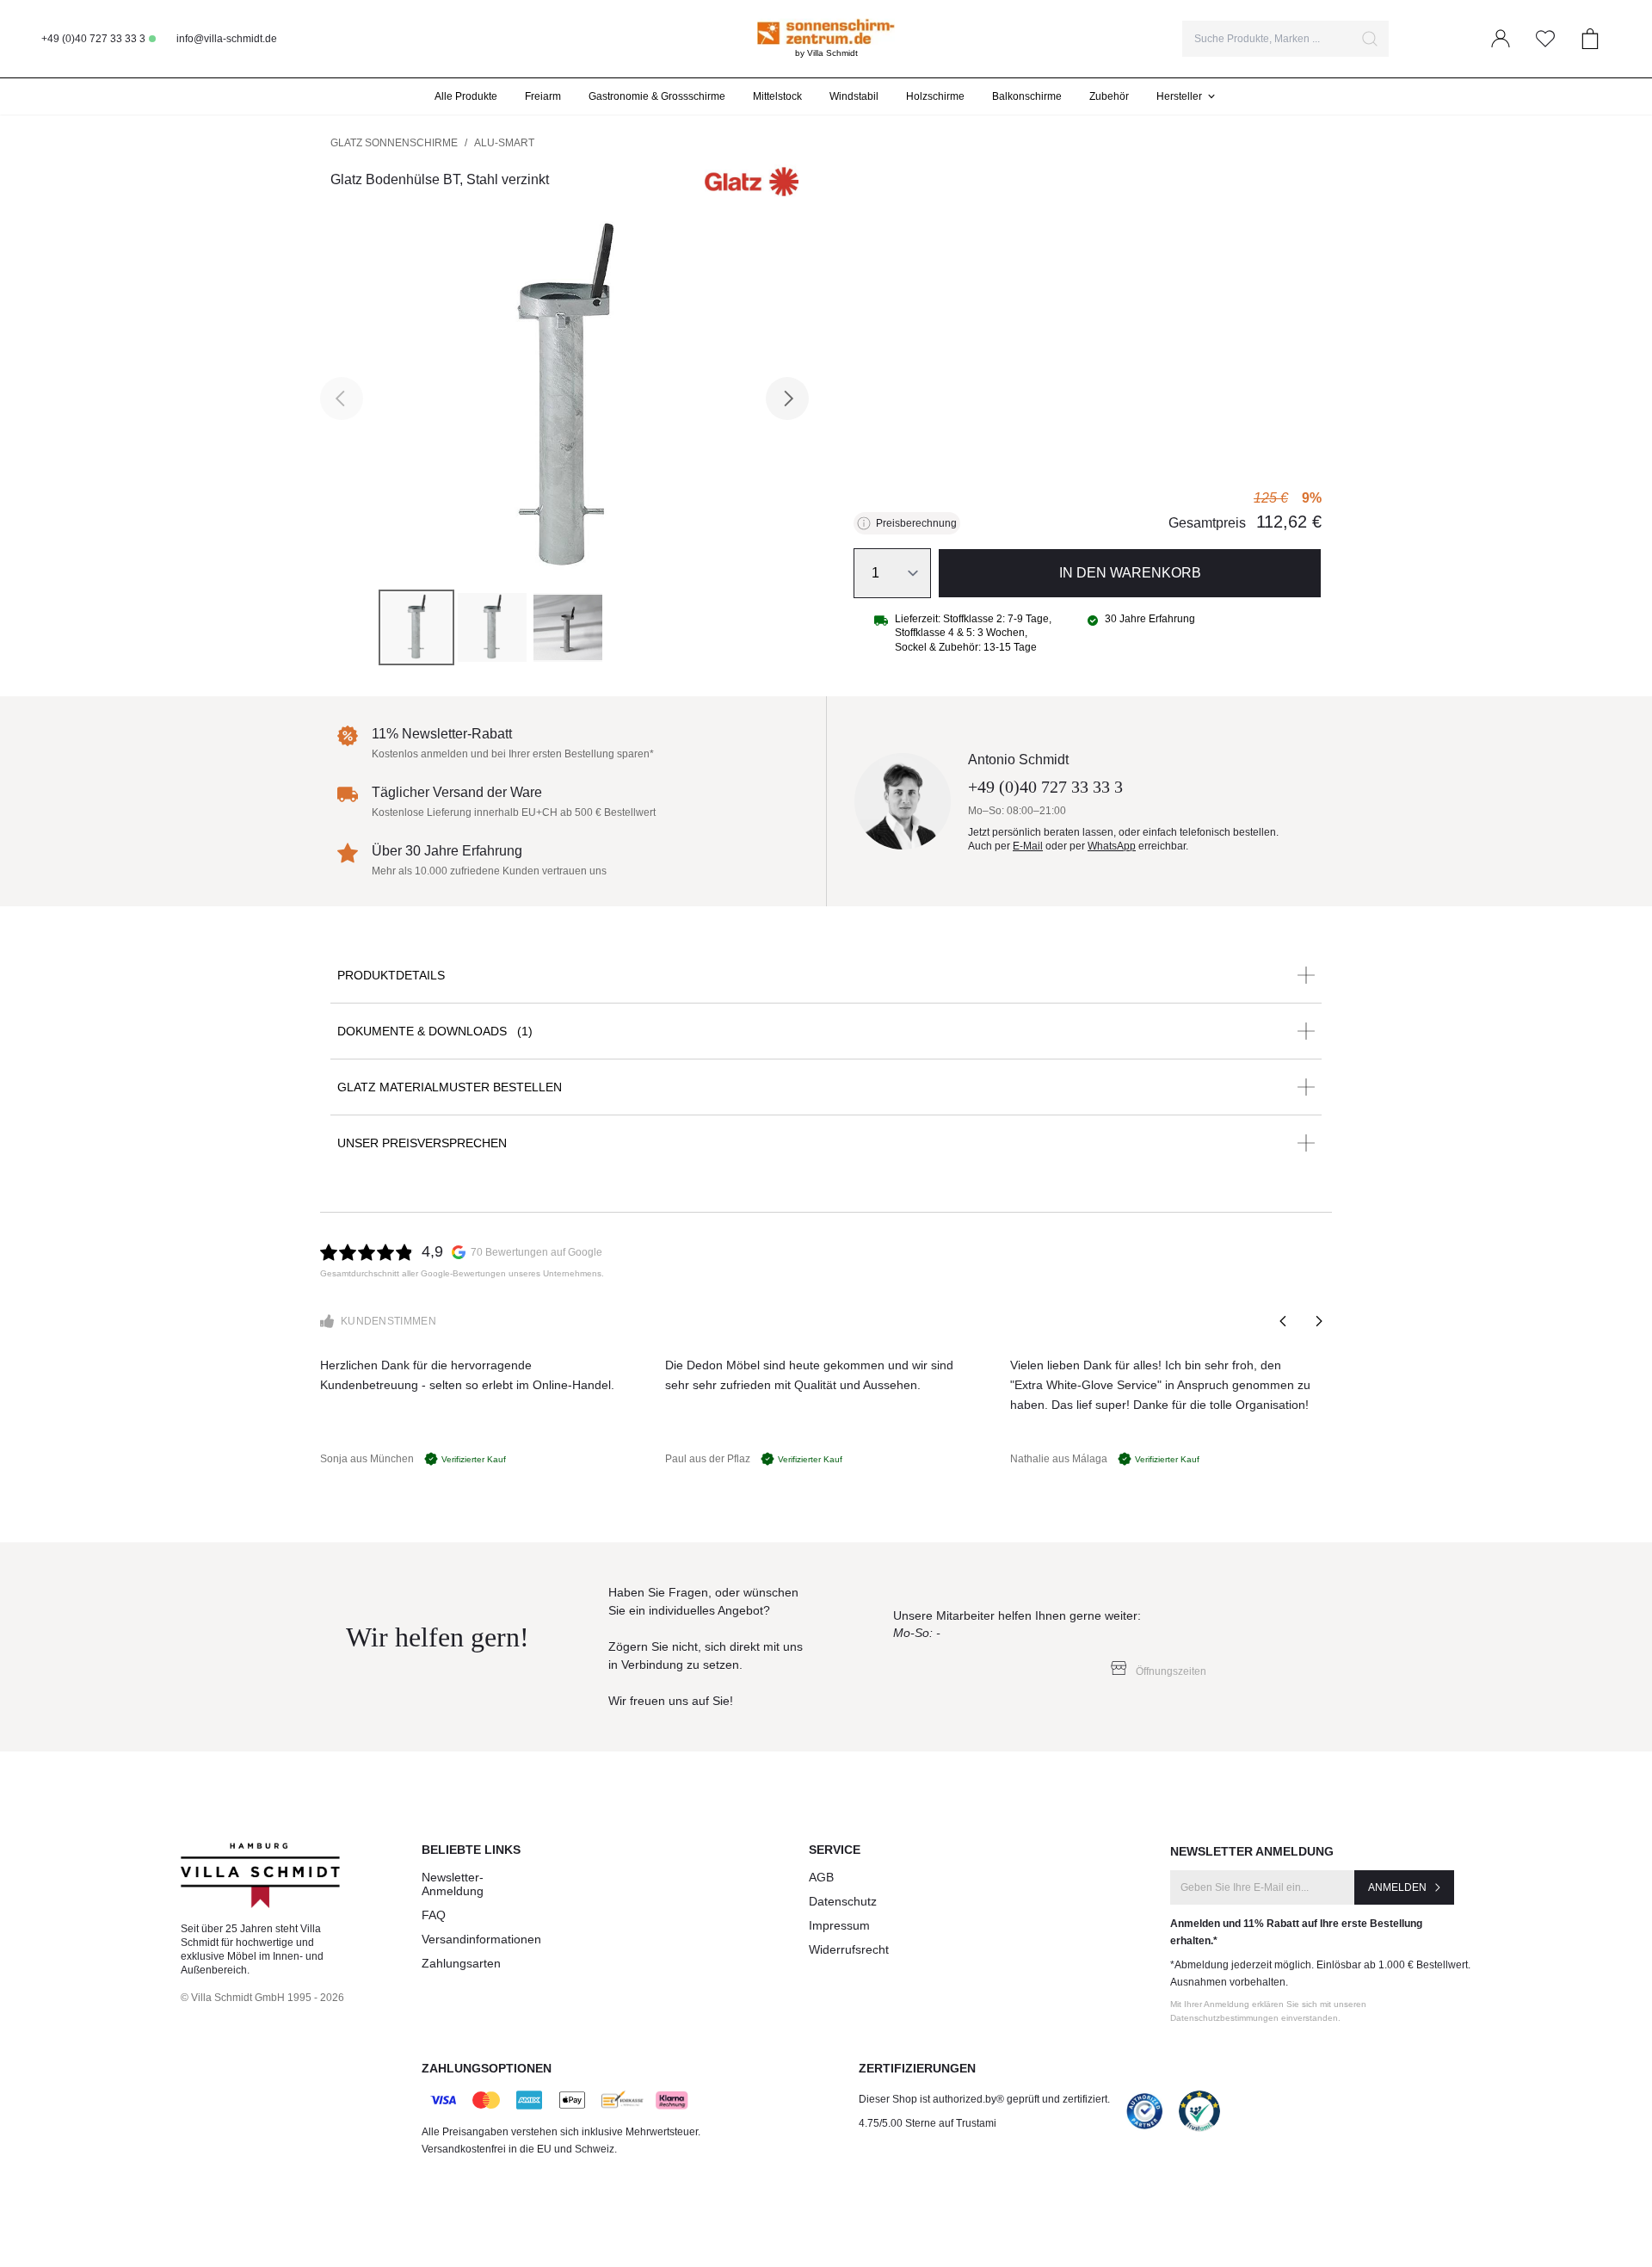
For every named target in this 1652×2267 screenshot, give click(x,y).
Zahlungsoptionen (487, 2068)
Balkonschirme (1027, 96)
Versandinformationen (481, 1939)
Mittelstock (777, 96)
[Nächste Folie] (1318, 1321)
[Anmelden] (1501, 39)
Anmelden (1397, 1887)
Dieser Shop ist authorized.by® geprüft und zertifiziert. (984, 2099)
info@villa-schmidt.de (227, 39)
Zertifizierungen (917, 2068)
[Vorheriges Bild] (342, 398)
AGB (821, 1877)
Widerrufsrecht (849, 1949)
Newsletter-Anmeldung (453, 1884)
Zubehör (1109, 96)
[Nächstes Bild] (787, 398)
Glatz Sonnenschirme (394, 143)
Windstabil (854, 96)
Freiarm (543, 96)
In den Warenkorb (1130, 573)
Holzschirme (935, 96)
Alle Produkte (466, 96)
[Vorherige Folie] (1284, 1321)
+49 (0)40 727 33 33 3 (93, 39)
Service (835, 1850)
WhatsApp (1112, 846)
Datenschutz (843, 1901)
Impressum (839, 1925)
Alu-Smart (504, 143)
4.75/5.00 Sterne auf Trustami (928, 2123)
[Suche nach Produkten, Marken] (1370, 39)
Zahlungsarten (461, 1963)
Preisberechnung (916, 523)
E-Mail (1028, 846)
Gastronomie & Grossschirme (657, 96)
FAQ (434, 1915)
